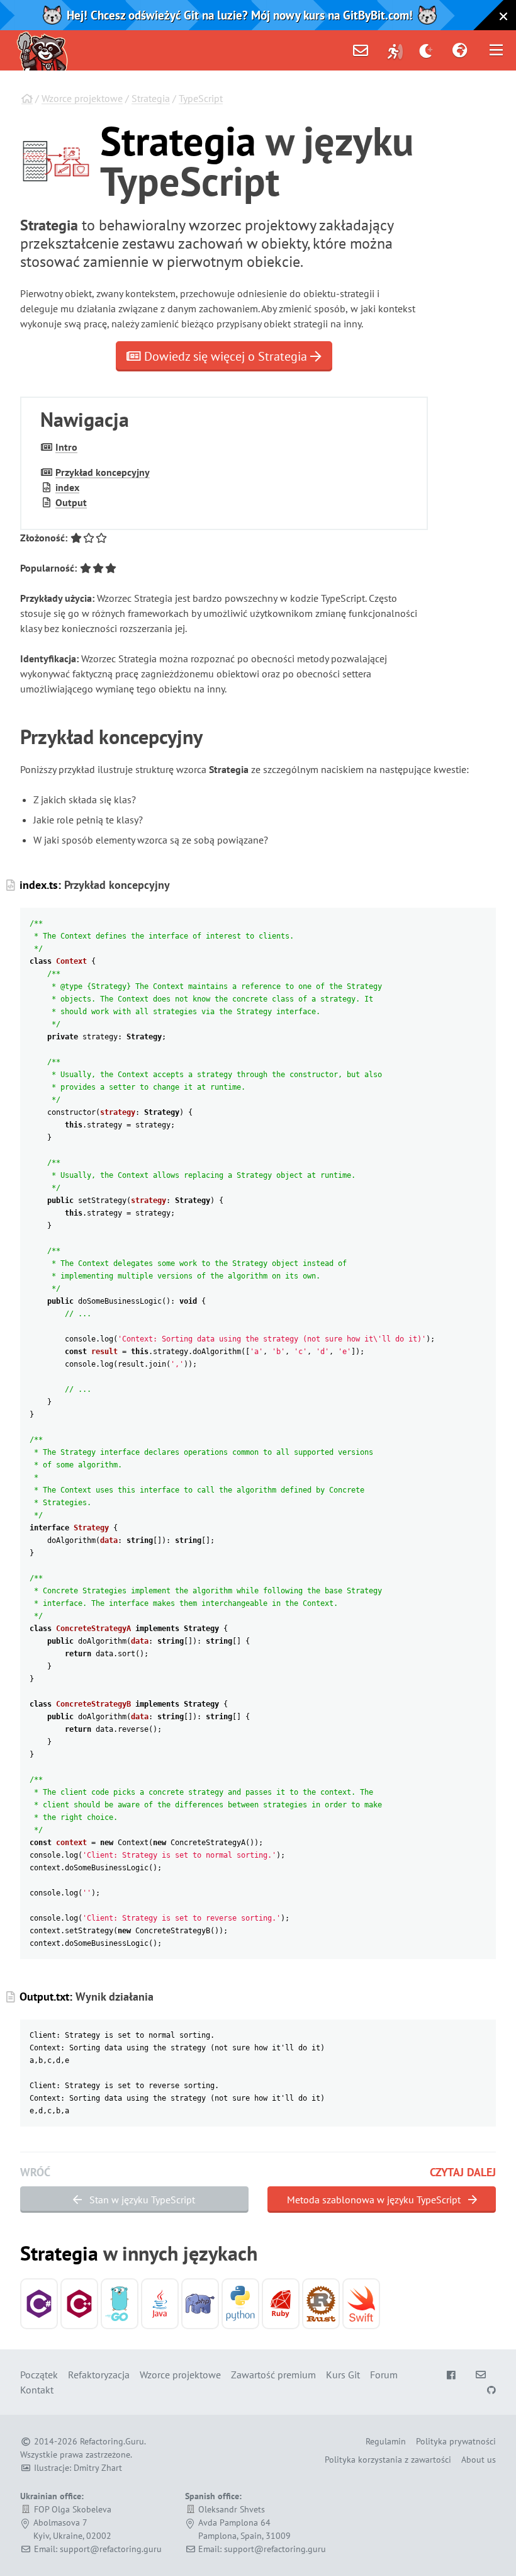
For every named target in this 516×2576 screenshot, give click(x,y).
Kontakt (37, 2390)
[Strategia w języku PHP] (200, 2304)
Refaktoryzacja (99, 2375)
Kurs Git (343, 2375)
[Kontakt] (361, 50)
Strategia (151, 98)
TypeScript (201, 98)
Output (71, 502)
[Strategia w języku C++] (79, 2304)
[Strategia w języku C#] (39, 2304)
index (67, 487)
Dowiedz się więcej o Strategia (226, 356)
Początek (39, 2375)
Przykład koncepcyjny (103, 472)
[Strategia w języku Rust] (321, 2304)
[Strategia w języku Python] (240, 2304)
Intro (66, 447)
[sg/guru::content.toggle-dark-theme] (426, 50)
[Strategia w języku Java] (160, 2304)
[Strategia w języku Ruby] (281, 2304)
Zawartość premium (273, 2375)
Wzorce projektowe (82, 98)
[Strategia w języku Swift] (361, 2304)
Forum (384, 2375)
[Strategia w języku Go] (120, 2304)
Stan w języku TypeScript (141, 2200)
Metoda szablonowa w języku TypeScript (375, 2200)
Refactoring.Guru (112, 2441)
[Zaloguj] (395, 50)
